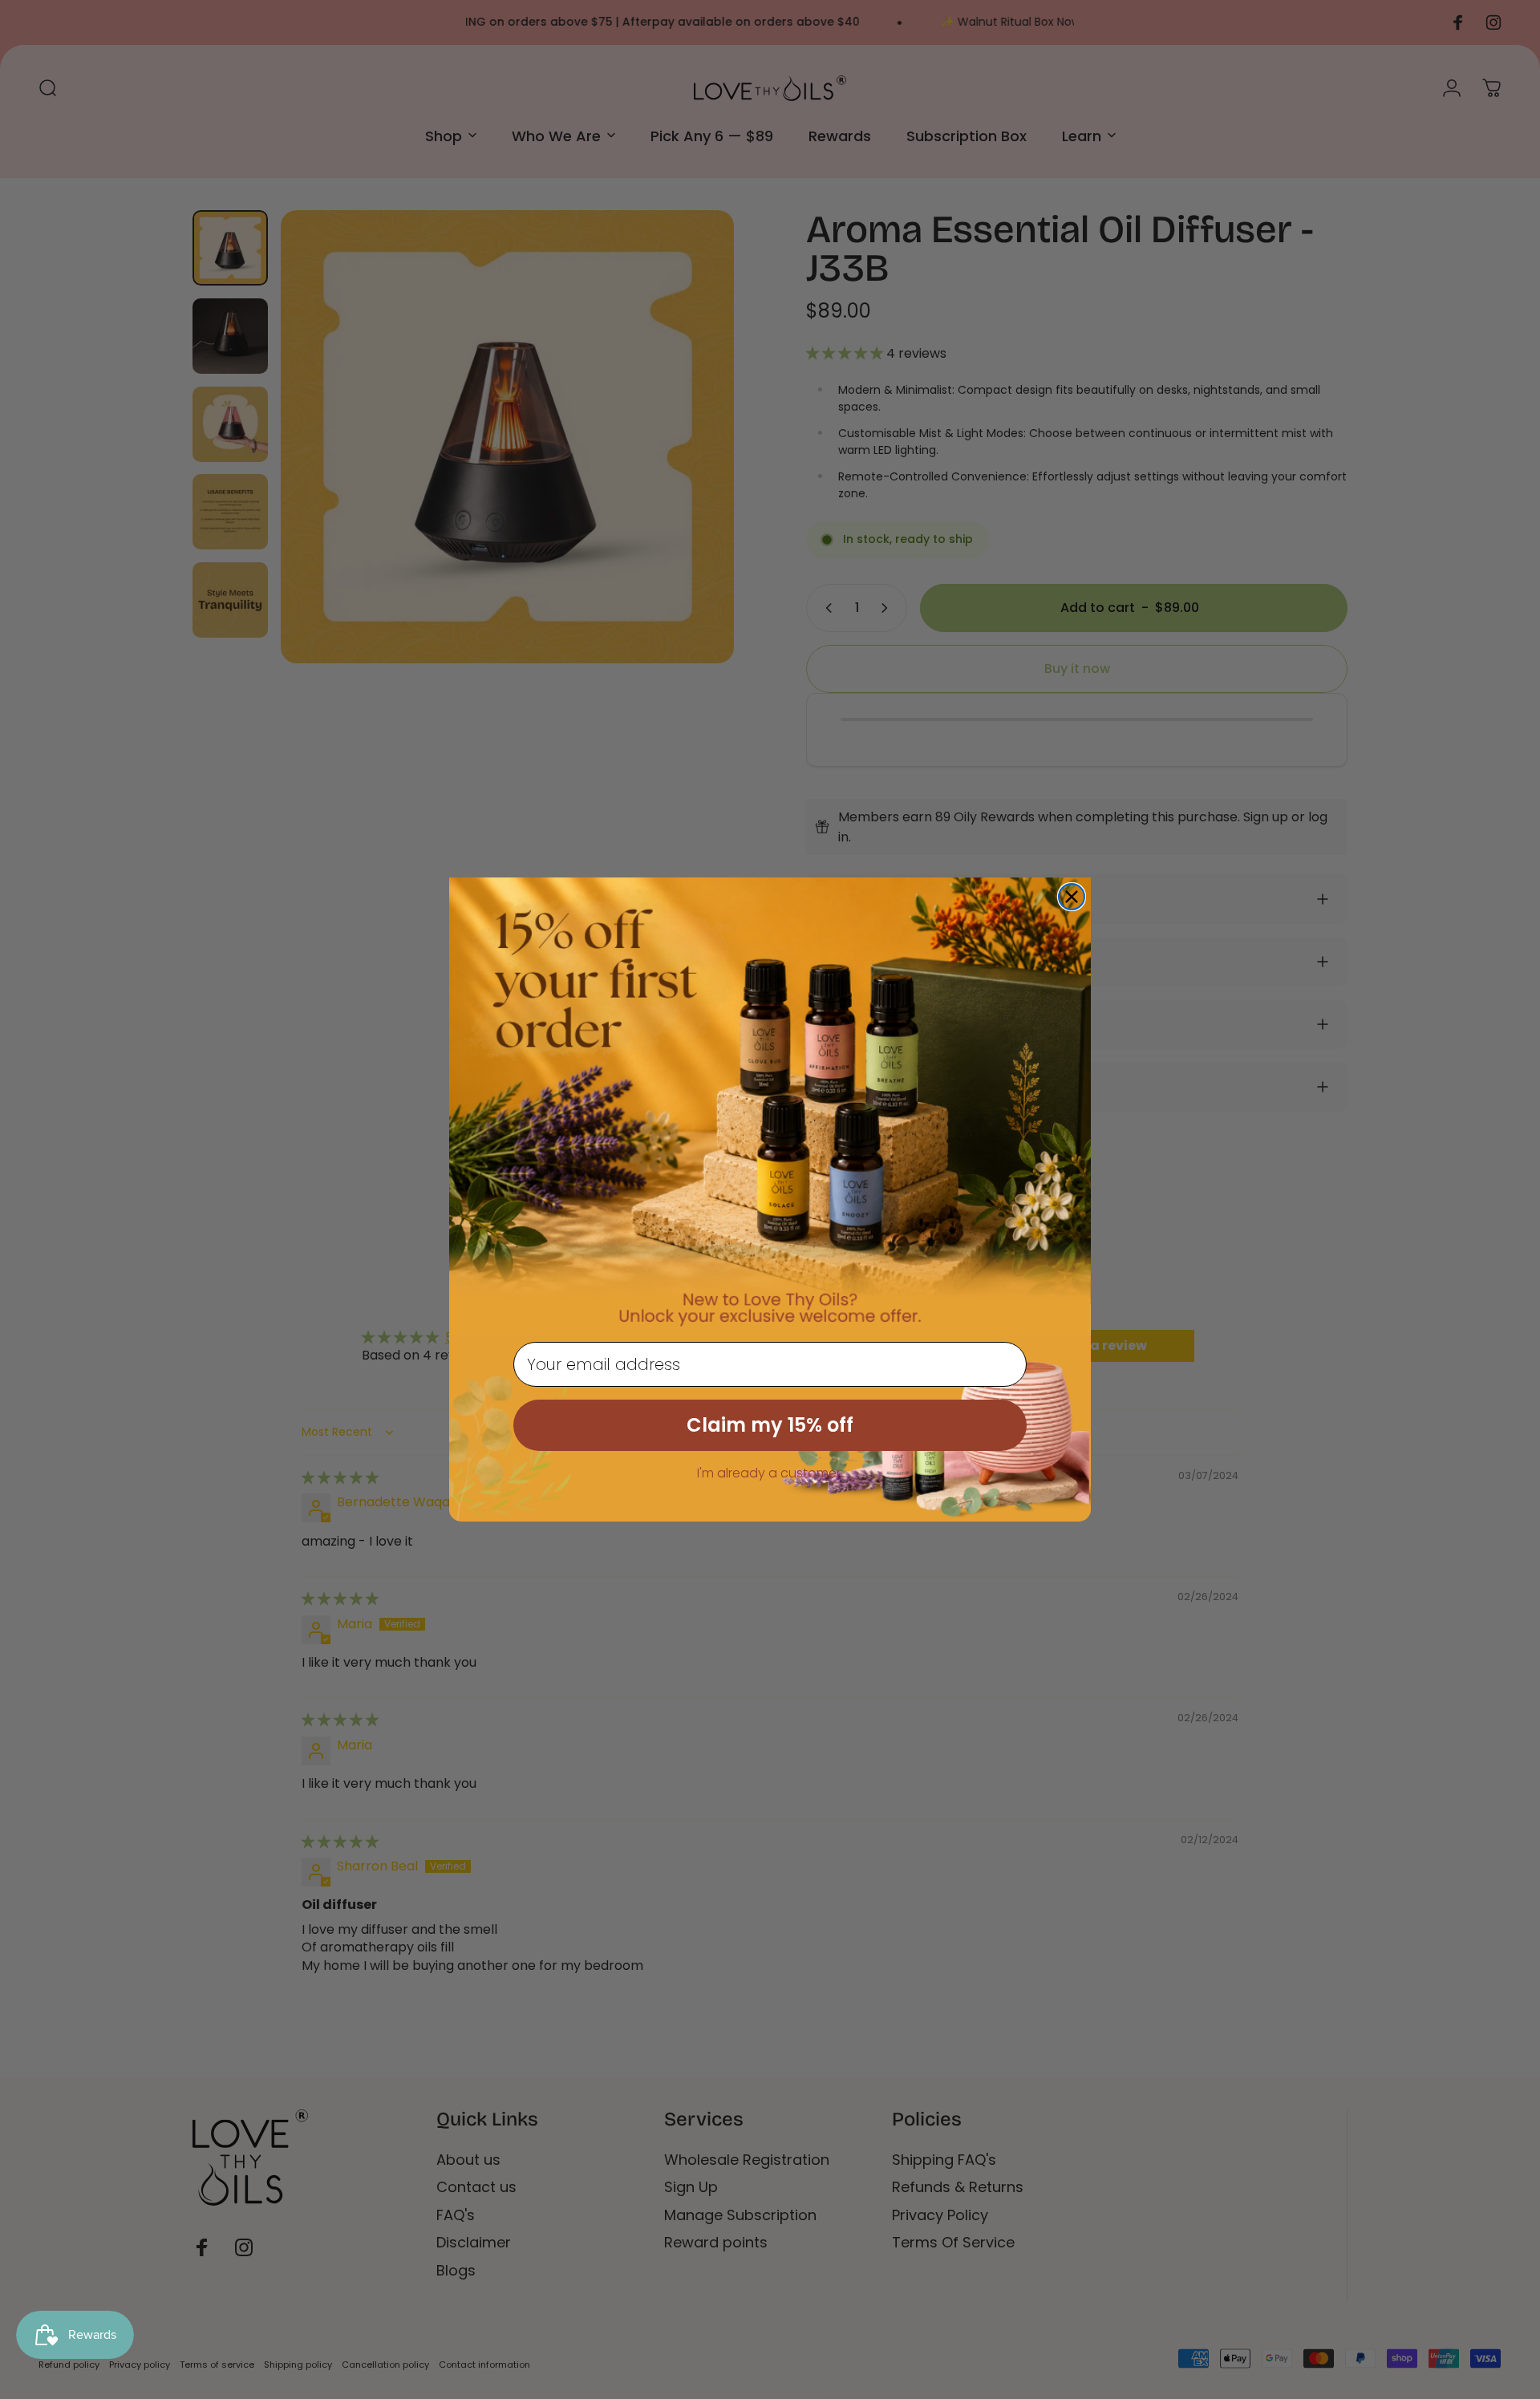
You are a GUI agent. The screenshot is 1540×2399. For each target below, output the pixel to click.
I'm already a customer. (770, 1473)
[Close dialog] (1072, 897)
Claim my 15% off (770, 1425)
